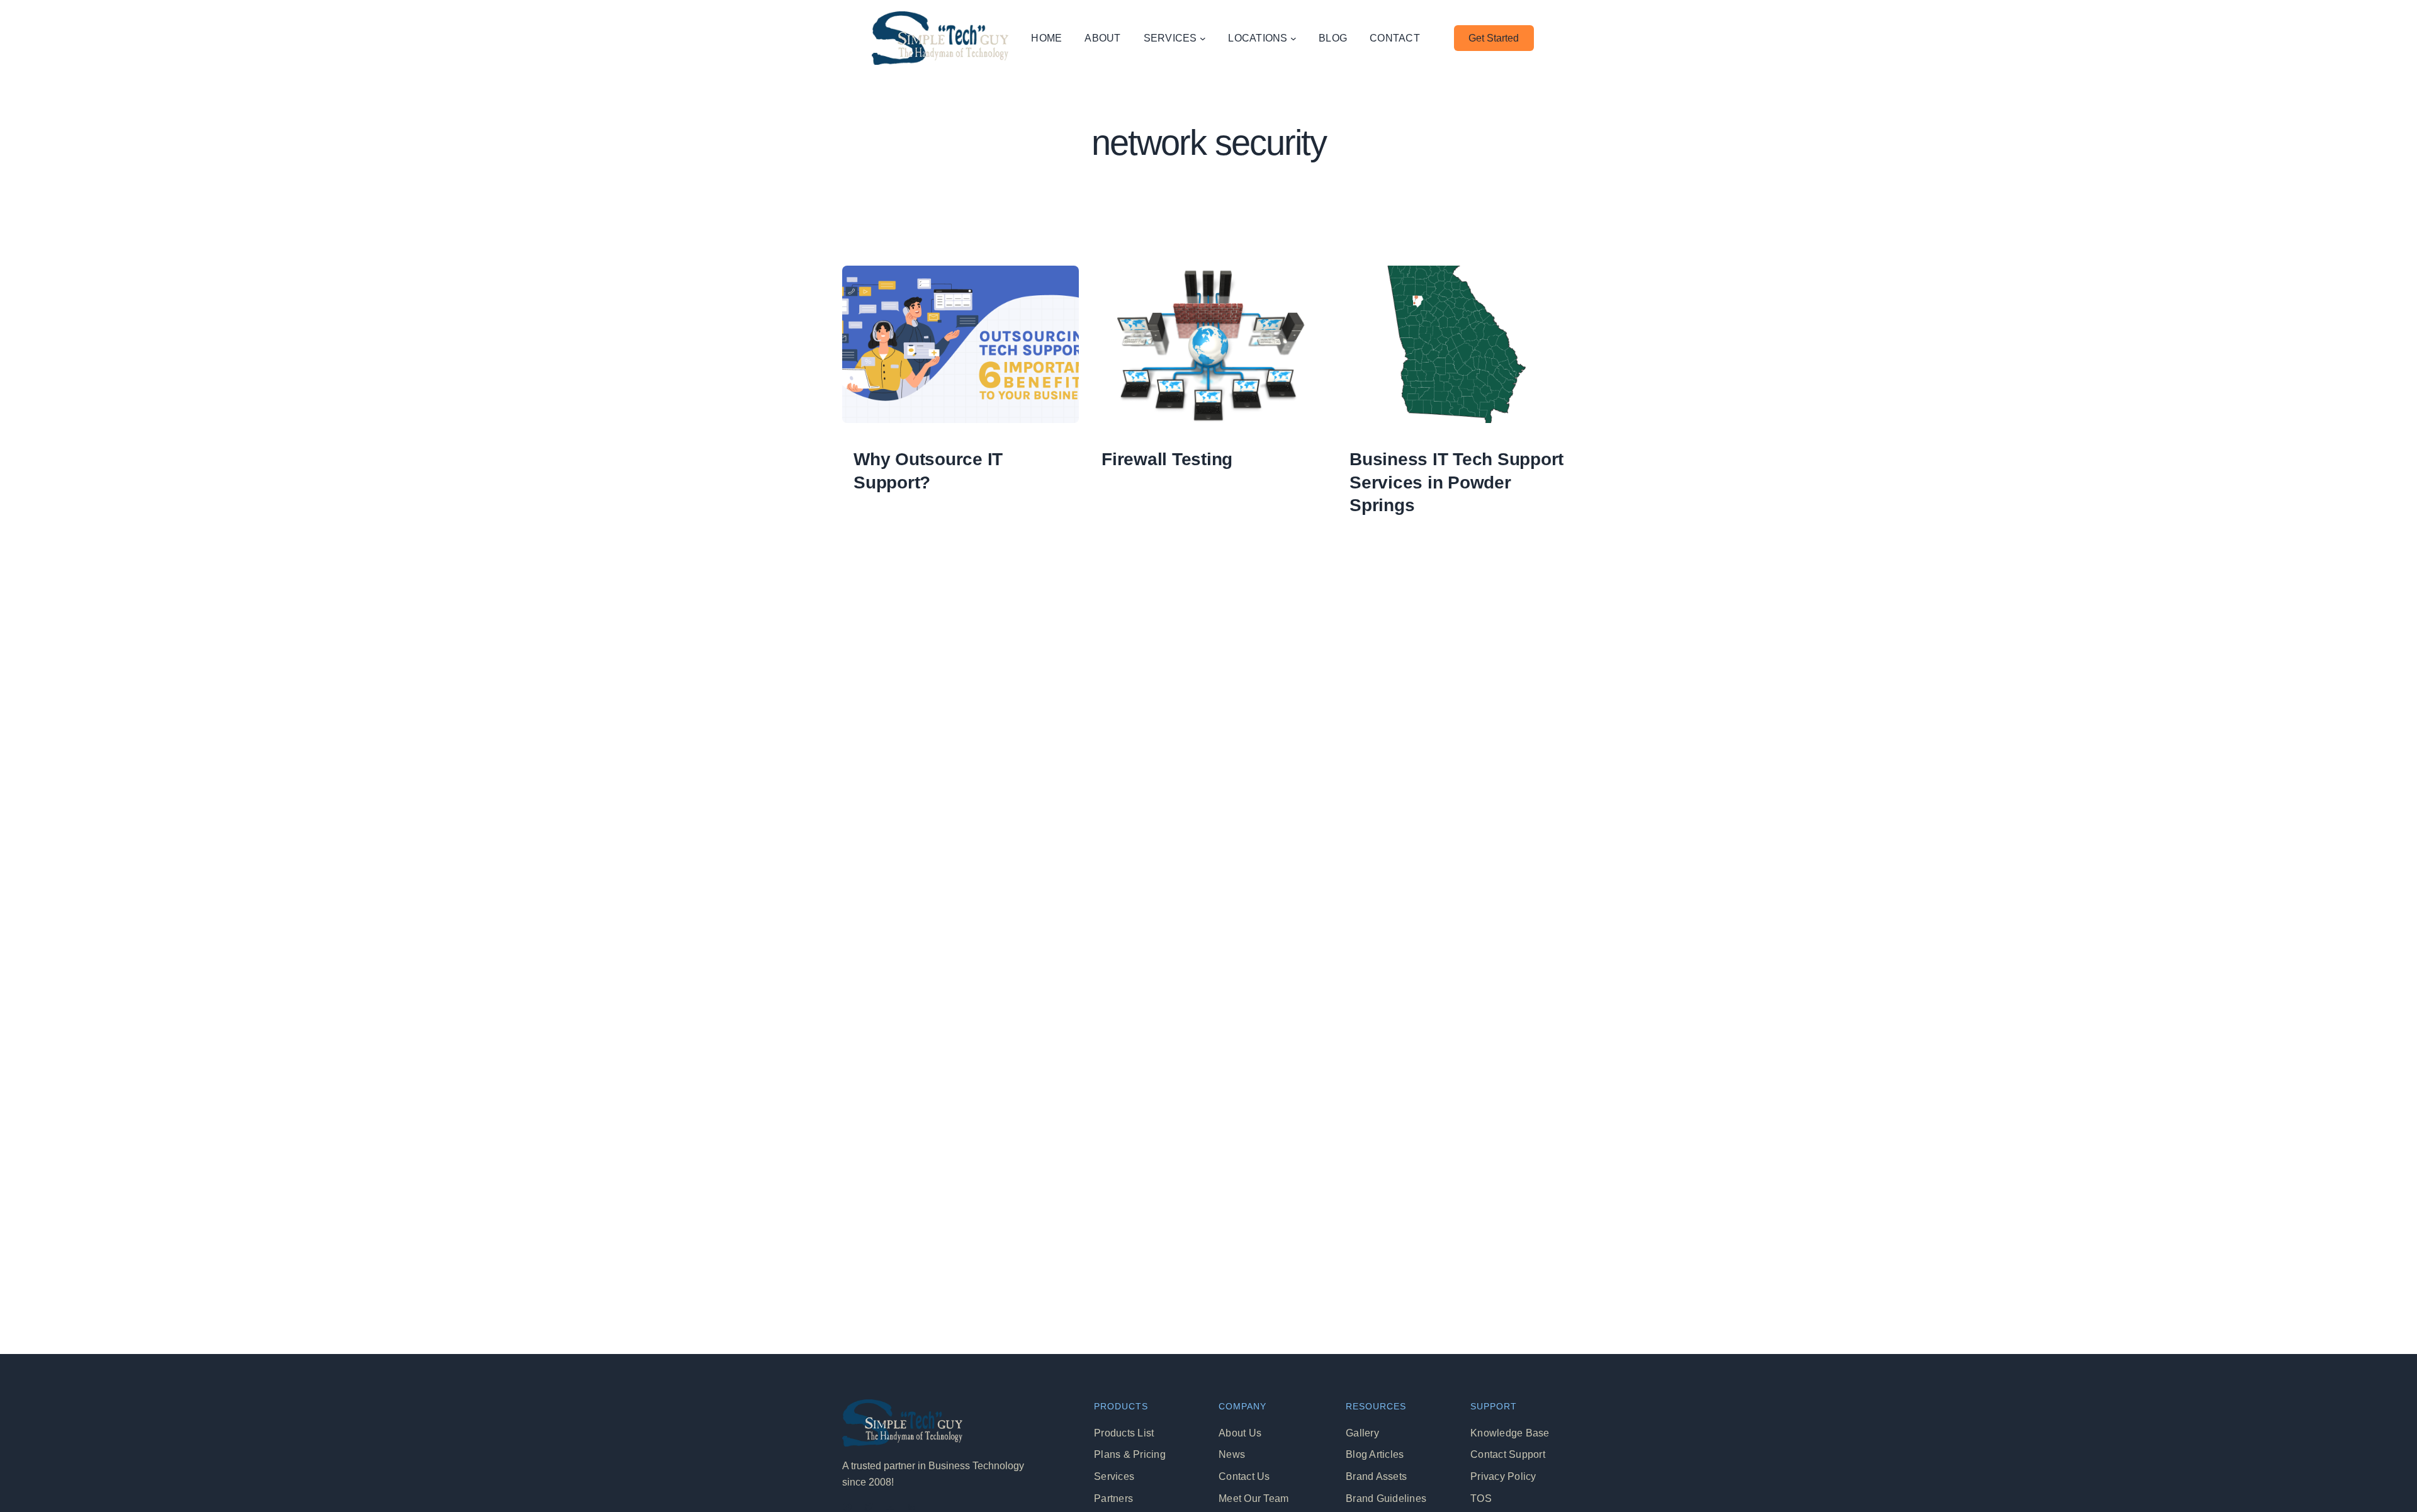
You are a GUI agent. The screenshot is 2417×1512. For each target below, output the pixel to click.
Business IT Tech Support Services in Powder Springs (1456, 482)
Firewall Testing (1167, 459)
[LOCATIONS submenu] (1293, 38)
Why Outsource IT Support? (928, 471)
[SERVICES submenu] (1203, 38)
